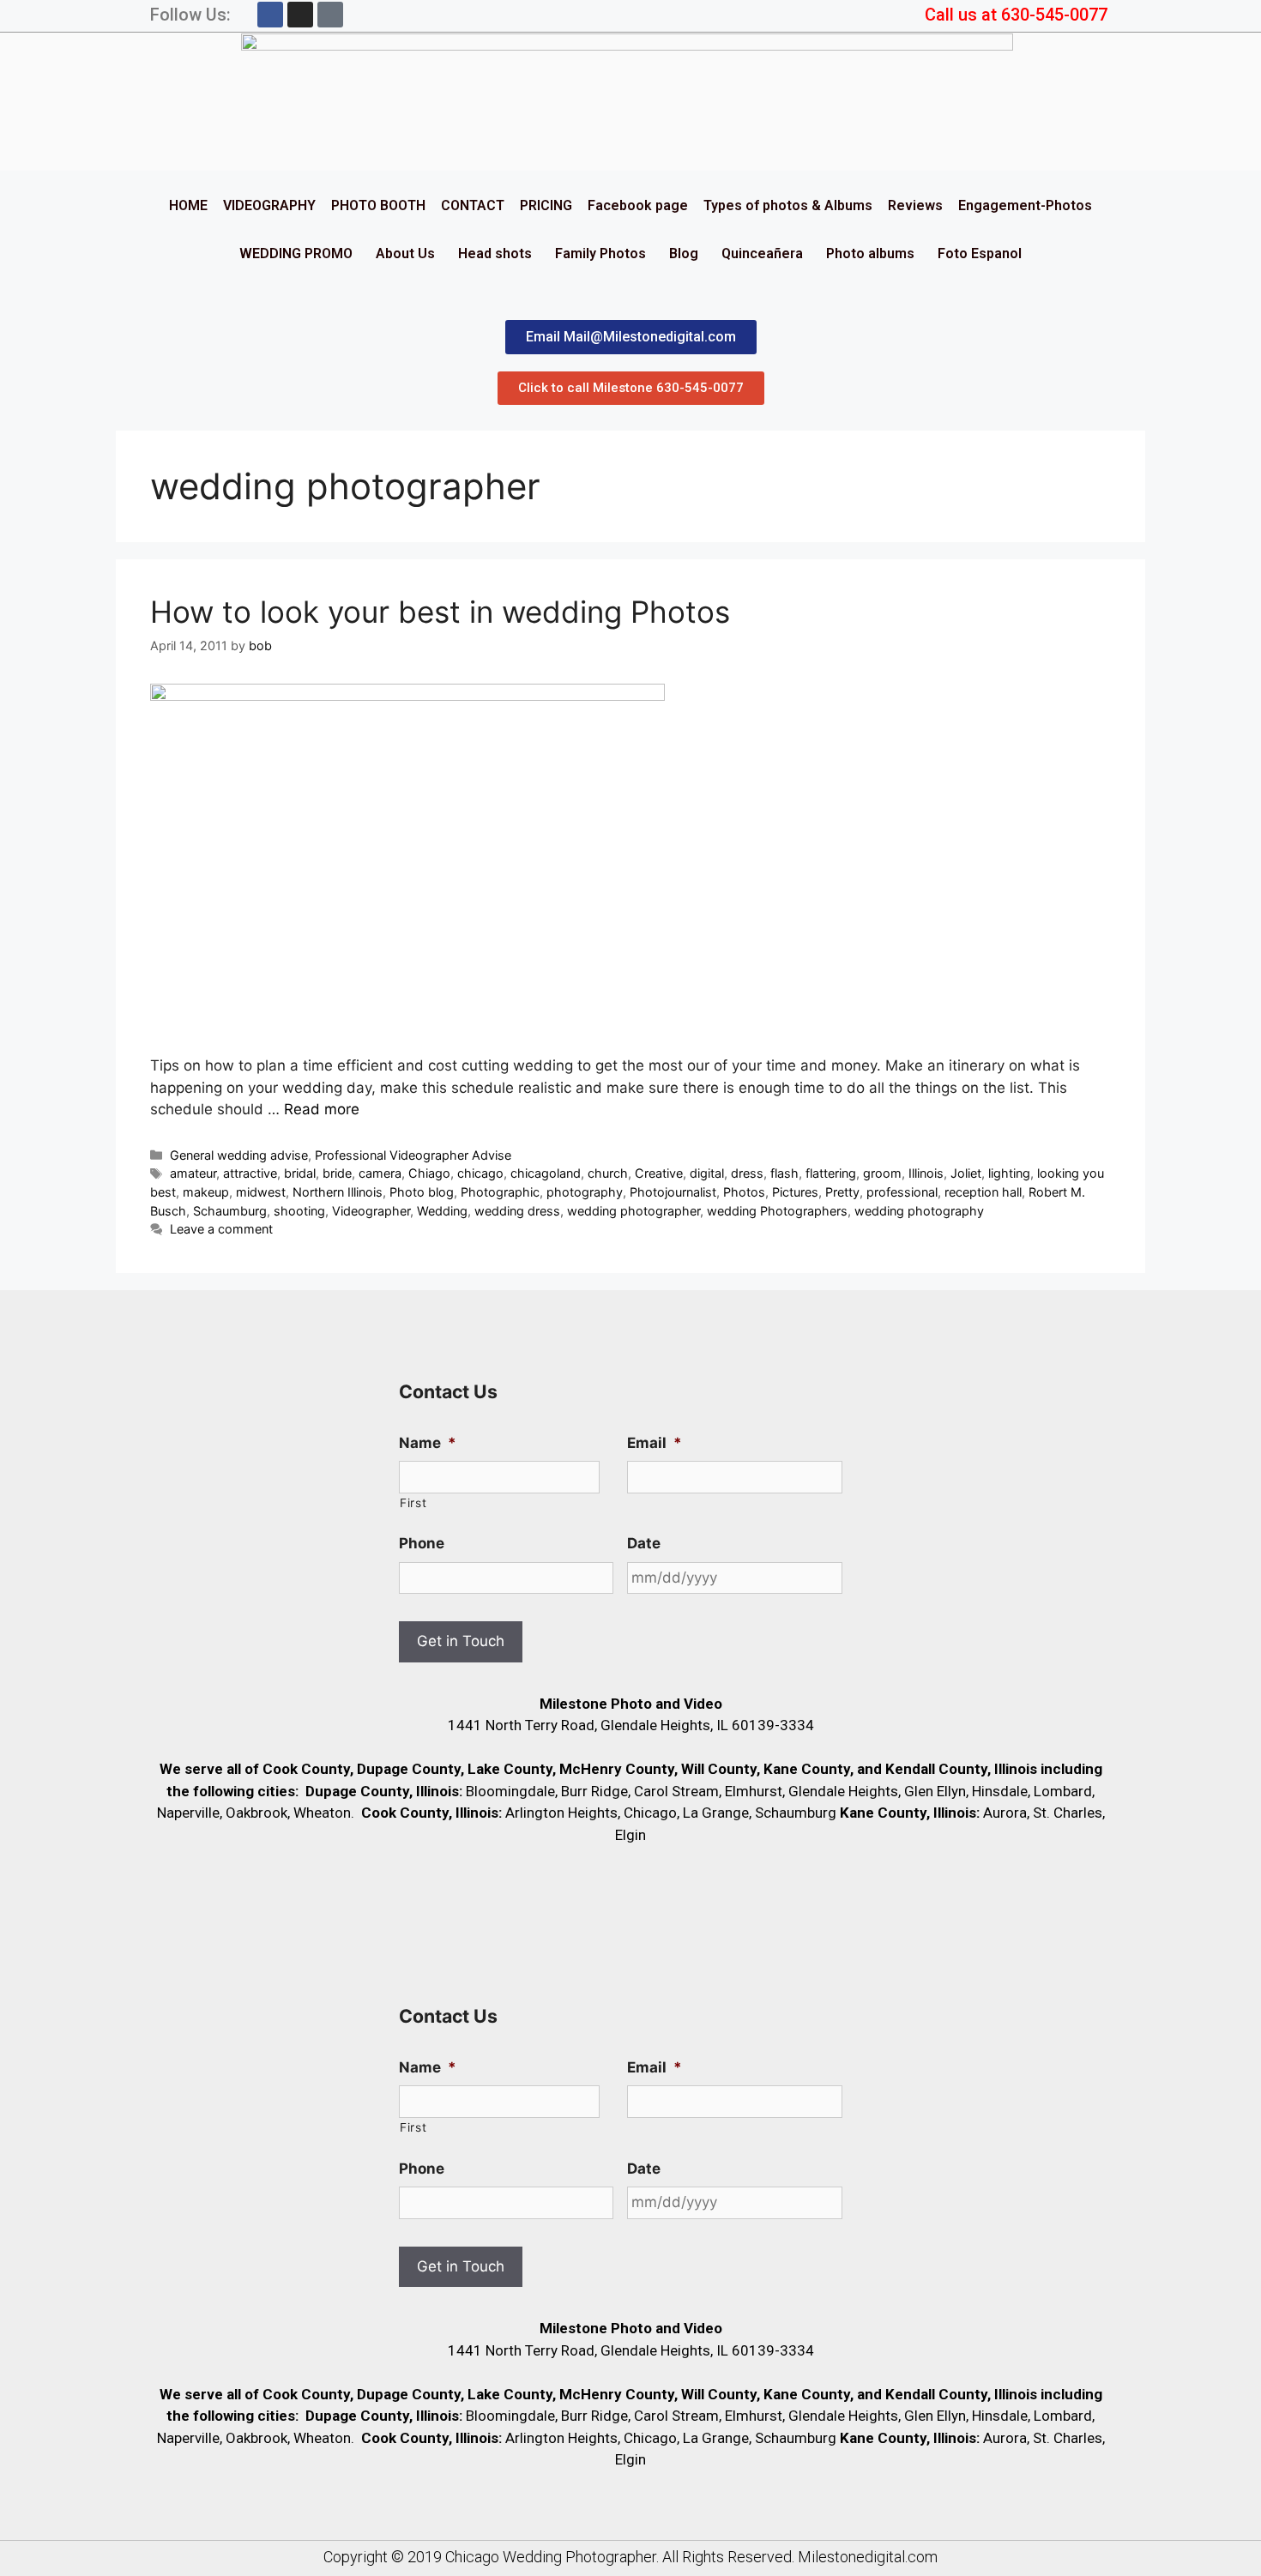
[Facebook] (270, 15)
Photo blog (422, 1192)
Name (428, 1443)
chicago (480, 1173)
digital (707, 1173)
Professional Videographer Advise (413, 1155)
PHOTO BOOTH (378, 205)
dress (747, 1173)
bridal (300, 1173)
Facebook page (638, 205)
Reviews (915, 205)
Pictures (795, 1192)
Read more (322, 1109)
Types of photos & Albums (788, 205)
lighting (1009, 1173)
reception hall (983, 1192)
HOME (188, 205)
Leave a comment (221, 1229)
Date (644, 1543)
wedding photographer (634, 1211)
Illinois (926, 1173)
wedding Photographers (777, 1211)
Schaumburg (230, 1211)
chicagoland (546, 1173)
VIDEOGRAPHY (269, 205)
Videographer (371, 1211)
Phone (422, 1543)
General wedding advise (239, 1155)
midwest (261, 1192)
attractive (250, 1173)
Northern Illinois (338, 1192)
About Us (405, 253)
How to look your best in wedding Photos (440, 612)
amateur (193, 1173)
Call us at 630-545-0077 (1016, 15)
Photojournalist (673, 1192)
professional (902, 1192)
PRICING (546, 205)
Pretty (842, 1192)
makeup (206, 1192)
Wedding (442, 1211)
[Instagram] (300, 15)
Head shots (495, 253)
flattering (831, 1173)
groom (882, 1173)
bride (337, 1173)
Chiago (429, 1173)
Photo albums (870, 253)
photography (585, 1192)
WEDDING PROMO (296, 253)
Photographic (500, 1192)
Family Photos (600, 253)
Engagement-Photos (1025, 205)
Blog (684, 253)
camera (380, 1173)
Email (655, 1443)
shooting (299, 1211)
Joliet (966, 1173)
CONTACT (473, 205)
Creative (659, 1173)
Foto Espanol (980, 253)
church (608, 1173)
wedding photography (919, 1211)
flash (784, 1173)
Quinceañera (762, 253)
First (413, 1503)
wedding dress (517, 1211)
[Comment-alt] (330, 15)
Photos (744, 1192)
